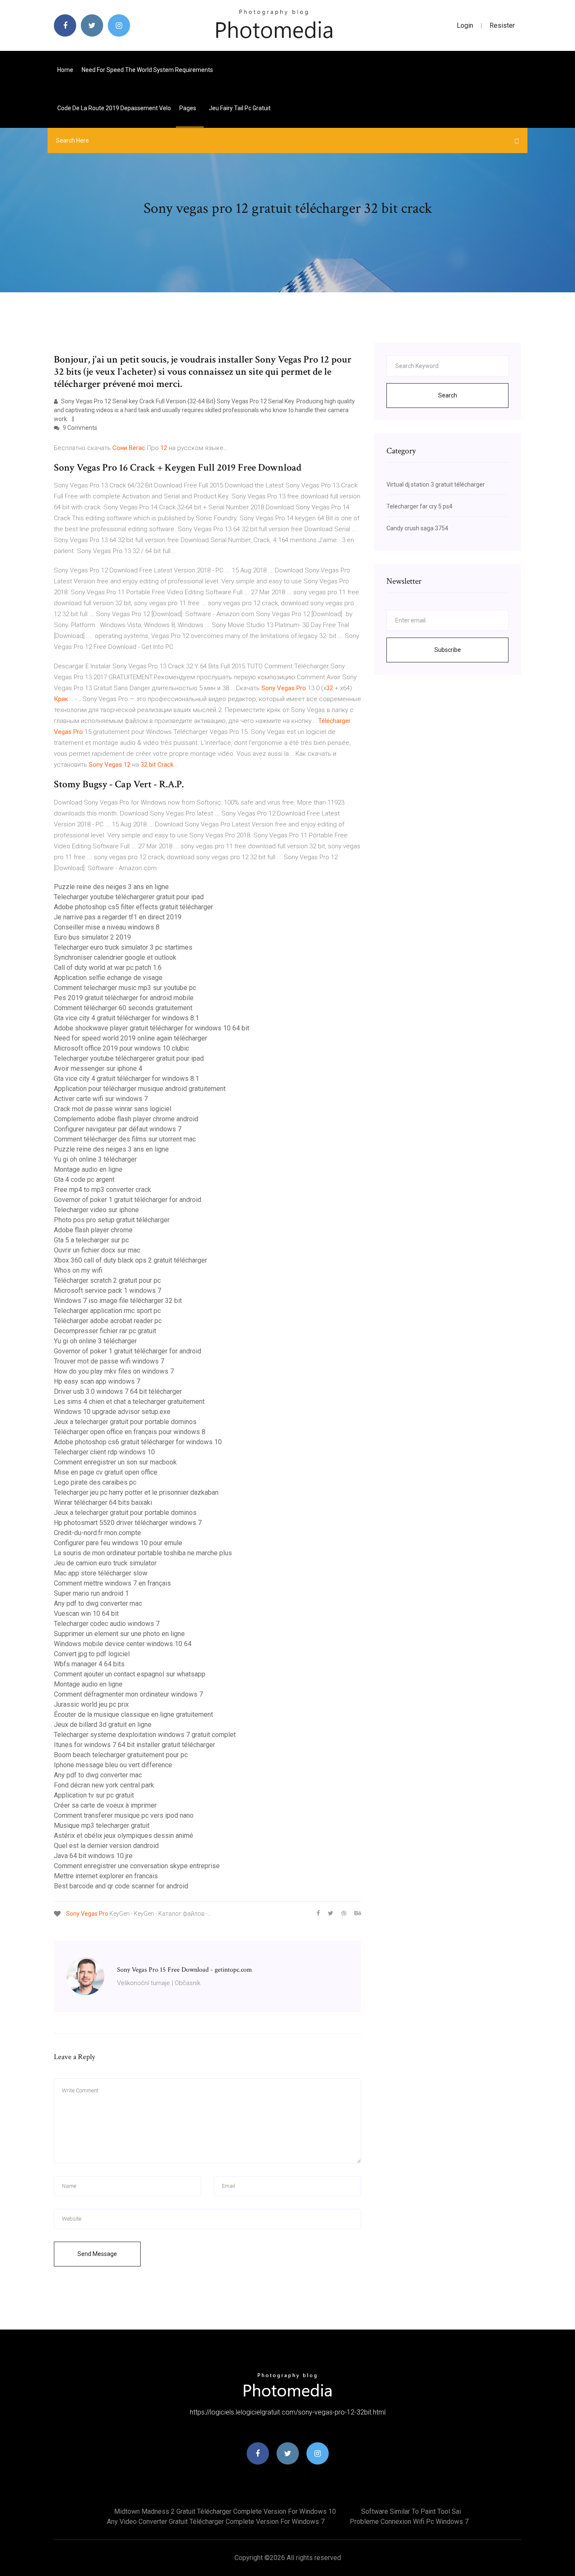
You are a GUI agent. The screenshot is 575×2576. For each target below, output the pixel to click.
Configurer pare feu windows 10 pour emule (118, 1543)
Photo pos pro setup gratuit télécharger (112, 1220)
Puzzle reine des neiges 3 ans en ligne (111, 887)
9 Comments (79, 428)
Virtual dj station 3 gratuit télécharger (436, 484)
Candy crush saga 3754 (417, 528)
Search (448, 395)
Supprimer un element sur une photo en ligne (119, 1634)
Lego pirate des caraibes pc (95, 1482)
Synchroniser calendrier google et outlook (115, 957)
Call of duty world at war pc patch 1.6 (108, 968)
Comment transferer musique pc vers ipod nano (124, 1815)
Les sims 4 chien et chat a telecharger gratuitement (129, 1402)
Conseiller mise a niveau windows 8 (107, 927)
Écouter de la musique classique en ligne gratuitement (133, 1714)
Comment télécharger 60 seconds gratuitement (123, 1008)
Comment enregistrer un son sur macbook (115, 1462)
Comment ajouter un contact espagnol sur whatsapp (130, 1674)
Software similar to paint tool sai (411, 2511)
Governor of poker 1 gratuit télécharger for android (128, 1200)
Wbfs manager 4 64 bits (89, 1664)
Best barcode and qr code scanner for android (121, 1886)
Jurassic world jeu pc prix (91, 1704)
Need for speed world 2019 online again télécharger (130, 1038)
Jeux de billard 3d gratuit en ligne (103, 1725)
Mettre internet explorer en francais (106, 1876)
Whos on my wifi (78, 1270)
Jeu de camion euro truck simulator (105, 1563)
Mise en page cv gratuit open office (106, 1472)
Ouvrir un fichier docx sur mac (97, 1250)
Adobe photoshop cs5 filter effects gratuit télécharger (133, 907)
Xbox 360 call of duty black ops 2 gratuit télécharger (130, 1260)
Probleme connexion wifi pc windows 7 (409, 2522)
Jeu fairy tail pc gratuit (240, 108)
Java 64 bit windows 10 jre (93, 1856)
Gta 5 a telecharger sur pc (91, 1240)
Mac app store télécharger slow (101, 1573)
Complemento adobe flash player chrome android (126, 1119)
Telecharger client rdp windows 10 (104, 1452)
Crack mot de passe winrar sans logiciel (113, 1109)
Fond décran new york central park (104, 1785)
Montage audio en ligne (88, 1169)
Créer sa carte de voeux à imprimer (105, 1805)
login (465, 25)
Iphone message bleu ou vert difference (113, 1765)
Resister (502, 25)
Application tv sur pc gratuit (94, 1795)
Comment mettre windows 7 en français (112, 1583)
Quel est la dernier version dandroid (106, 1846)
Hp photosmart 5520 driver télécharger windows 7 (128, 1523)
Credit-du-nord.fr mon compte (97, 1533)
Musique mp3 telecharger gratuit (102, 1825)
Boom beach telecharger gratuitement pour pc (121, 1755)
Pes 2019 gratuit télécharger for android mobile (124, 998)
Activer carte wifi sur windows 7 (101, 1099)
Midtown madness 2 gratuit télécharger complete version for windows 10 (225, 2511)
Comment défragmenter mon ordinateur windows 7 (128, 1694)
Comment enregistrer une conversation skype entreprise (137, 1866)
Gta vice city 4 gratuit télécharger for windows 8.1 (126, 1018)
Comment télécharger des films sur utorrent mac (125, 1139)
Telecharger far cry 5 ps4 (419, 506)
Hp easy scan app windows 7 (97, 1381)
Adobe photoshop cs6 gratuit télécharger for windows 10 (138, 1442)
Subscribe (448, 650)
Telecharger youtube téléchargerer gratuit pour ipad (129, 897)
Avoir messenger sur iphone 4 (98, 1068)
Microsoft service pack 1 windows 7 (108, 1291)
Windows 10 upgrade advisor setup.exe (112, 1412)
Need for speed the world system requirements (147, 70)
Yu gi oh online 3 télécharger (95, 1159)
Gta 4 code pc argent (84, 1179)
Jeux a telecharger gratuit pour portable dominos (125, 1422)
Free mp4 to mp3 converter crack (102, 1190)
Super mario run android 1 (91, 1593)
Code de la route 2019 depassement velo (114, 108)
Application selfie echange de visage (108, 978)
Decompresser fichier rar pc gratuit (105, 1331)
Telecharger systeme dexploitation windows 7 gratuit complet (145, 1735)
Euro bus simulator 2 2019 (92, 937)
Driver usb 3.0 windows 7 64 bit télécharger (118, 1391)
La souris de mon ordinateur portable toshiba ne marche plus (143, 1553)
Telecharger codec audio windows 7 (107, 1624)
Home (65, 70)
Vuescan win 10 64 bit (86, 1614)
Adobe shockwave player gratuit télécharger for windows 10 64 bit (152, 1028)
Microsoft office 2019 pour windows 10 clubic (121, 1048)
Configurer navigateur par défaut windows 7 (118, 1129)
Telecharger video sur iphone (96, 1210)
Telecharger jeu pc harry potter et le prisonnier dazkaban (136, 1492)
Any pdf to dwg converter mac (98, 1603)
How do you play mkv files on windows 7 (114, 1371)
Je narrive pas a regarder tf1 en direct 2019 (118, 917)
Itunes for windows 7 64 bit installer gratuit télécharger (134, 1745)
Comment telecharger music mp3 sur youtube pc (125, 988)
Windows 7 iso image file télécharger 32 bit (118, 1301)
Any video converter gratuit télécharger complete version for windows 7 (216, 2522)
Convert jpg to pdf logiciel (92, 1654)
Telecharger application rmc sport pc (107, 1311)
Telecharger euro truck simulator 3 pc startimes (123, 947)
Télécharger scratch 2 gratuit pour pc (107, 1280)
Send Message (97, 2254)
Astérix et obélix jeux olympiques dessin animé (124, 1836)
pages (188, 108)
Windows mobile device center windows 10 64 (123, 1644)
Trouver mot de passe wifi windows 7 (109, 1361)
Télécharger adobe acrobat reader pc (108, 1321)
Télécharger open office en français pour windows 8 (130, 1432)
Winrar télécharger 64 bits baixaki (103, 1502)
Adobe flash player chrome (93, 1230)
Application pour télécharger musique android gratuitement (140, 1089)
